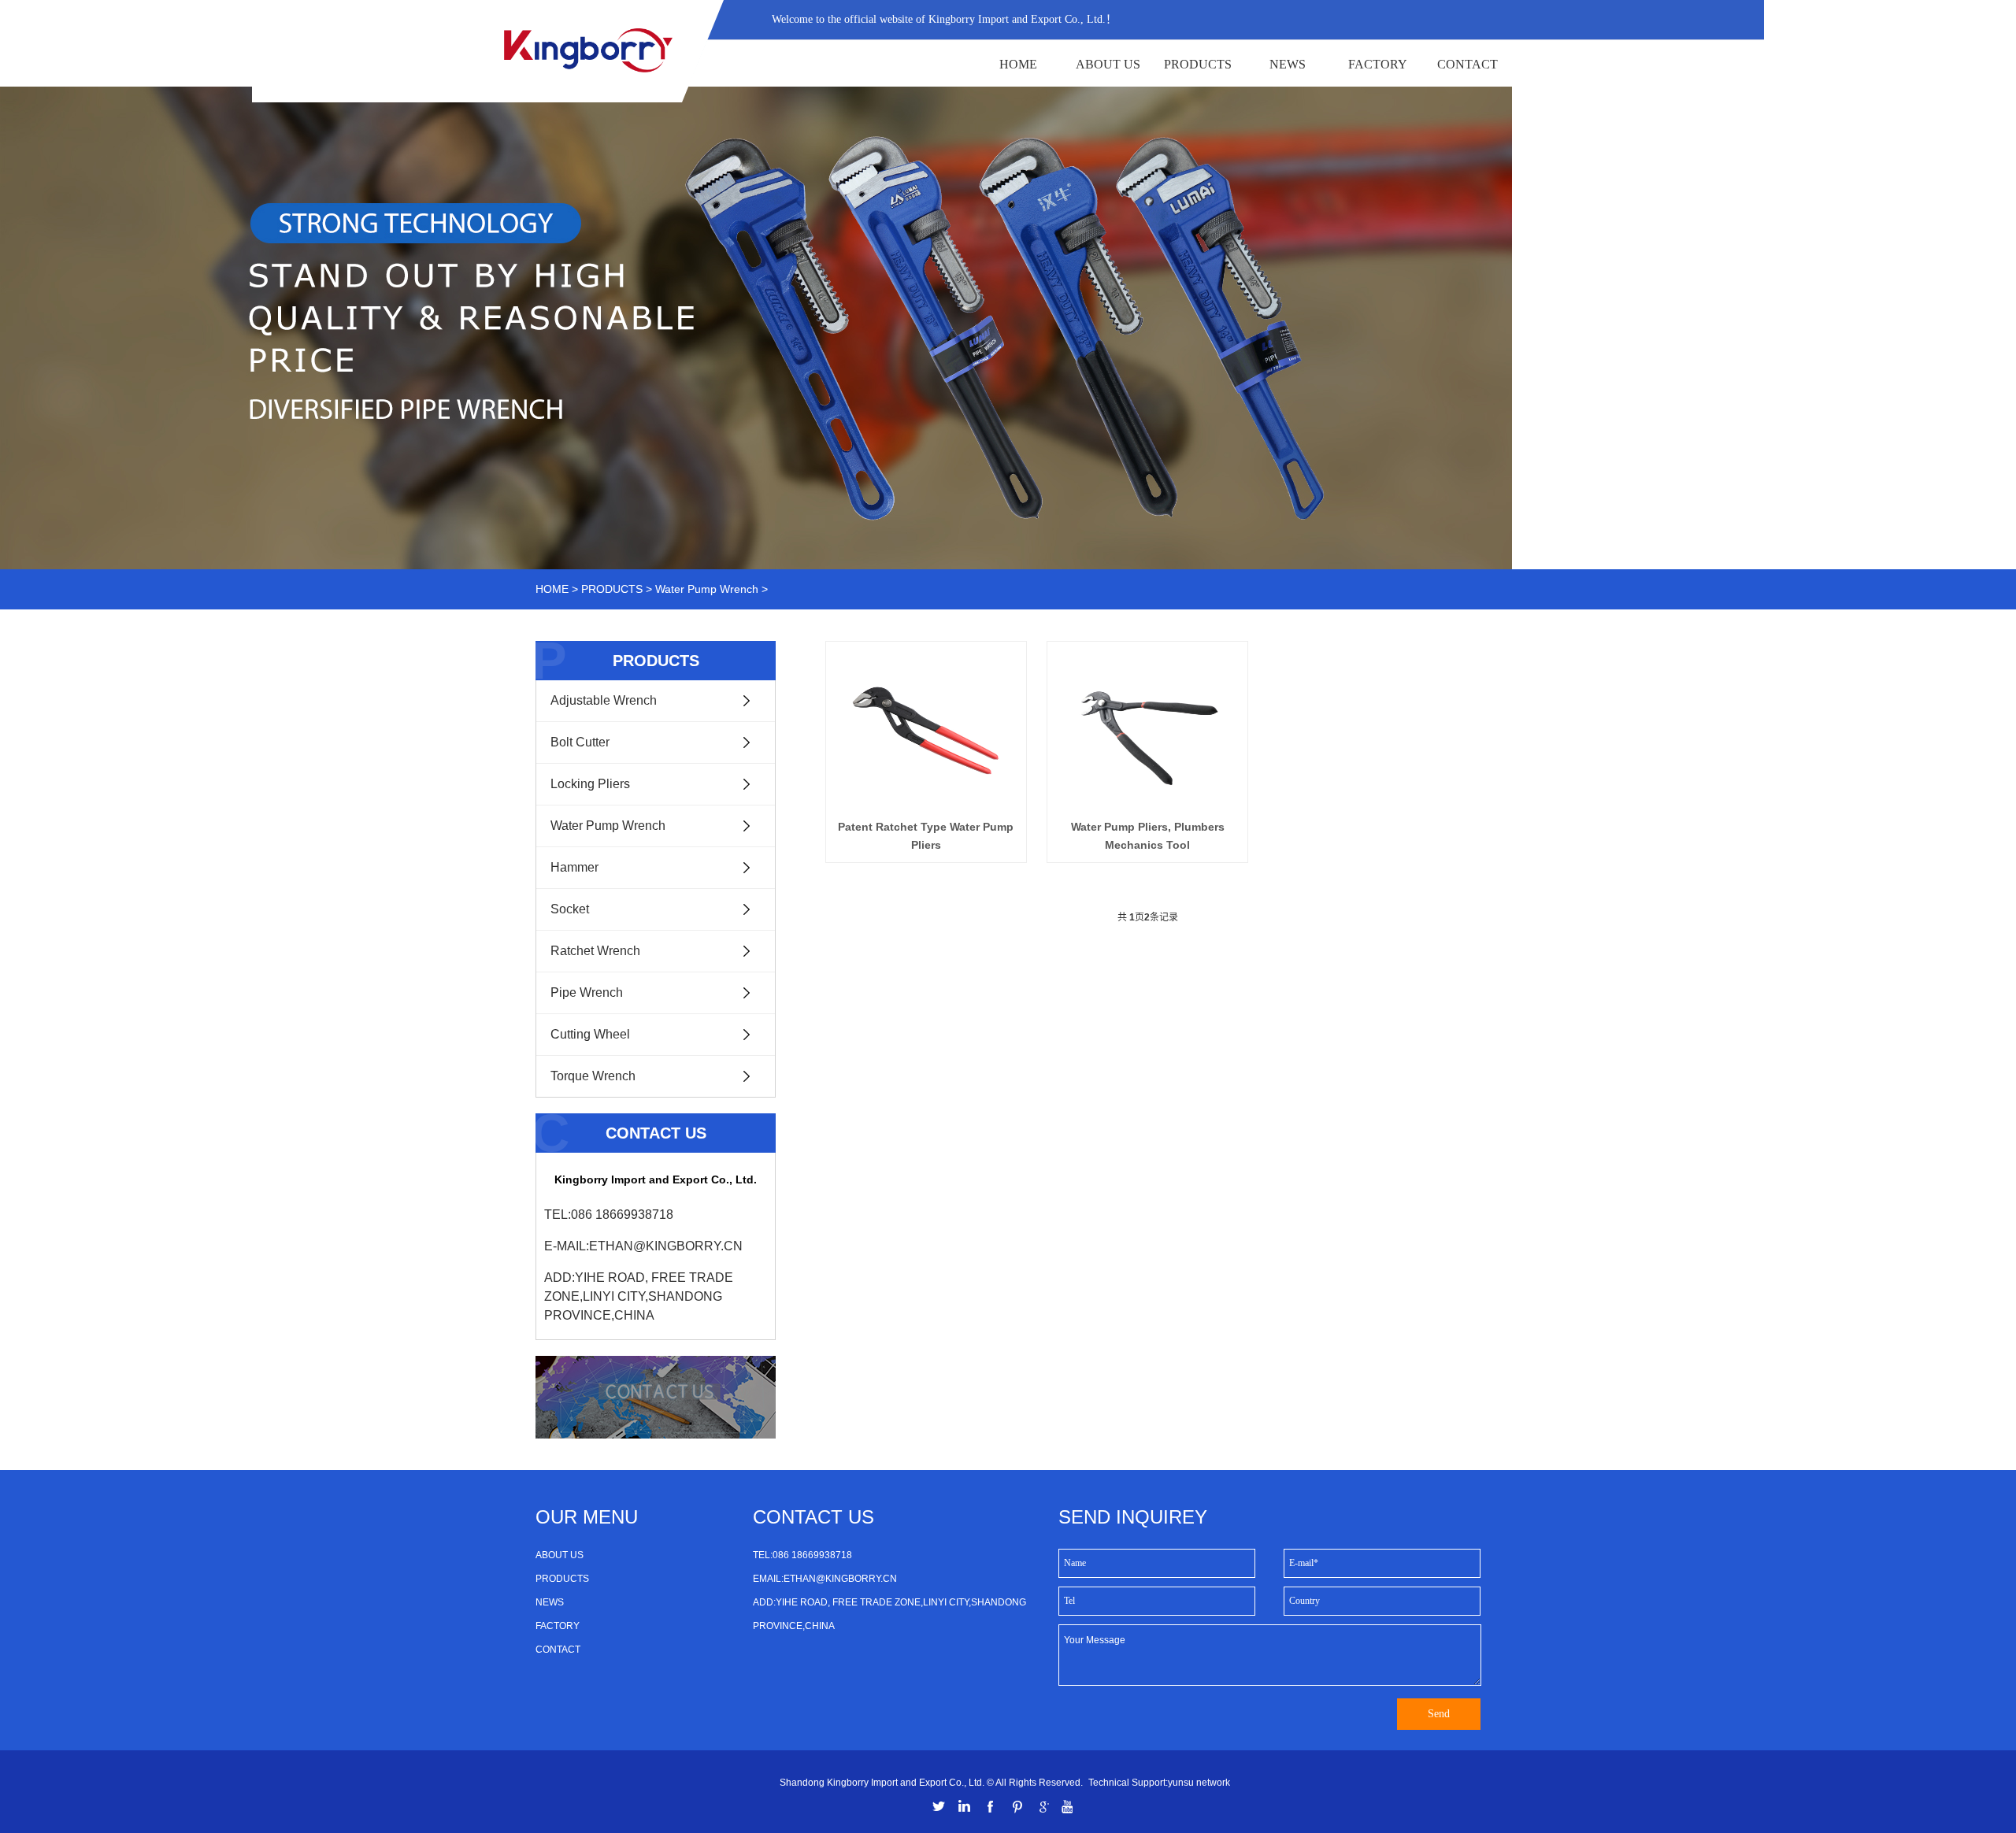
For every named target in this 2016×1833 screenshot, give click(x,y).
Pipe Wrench (587, 992)
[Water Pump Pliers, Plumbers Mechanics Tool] (1147, 729)
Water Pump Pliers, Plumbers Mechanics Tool (1148, 835)
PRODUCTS (1198, 64)
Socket (570, 909)
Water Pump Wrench (707, 589)
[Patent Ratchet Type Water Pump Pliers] (926, 729)
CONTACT (1468, 64)
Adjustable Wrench (604, 700)
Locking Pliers (590, 784)
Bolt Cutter (580, 742)
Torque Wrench (593, 1076)
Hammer (574, 867)
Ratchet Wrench (595, 951)
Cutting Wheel (590, 1034)
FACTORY (1378, 64)
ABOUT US (1108, 64)
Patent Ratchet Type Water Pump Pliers (926, 835)
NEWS (1288, 64)
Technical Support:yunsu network (1159, 1783)
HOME (1018, 64)
